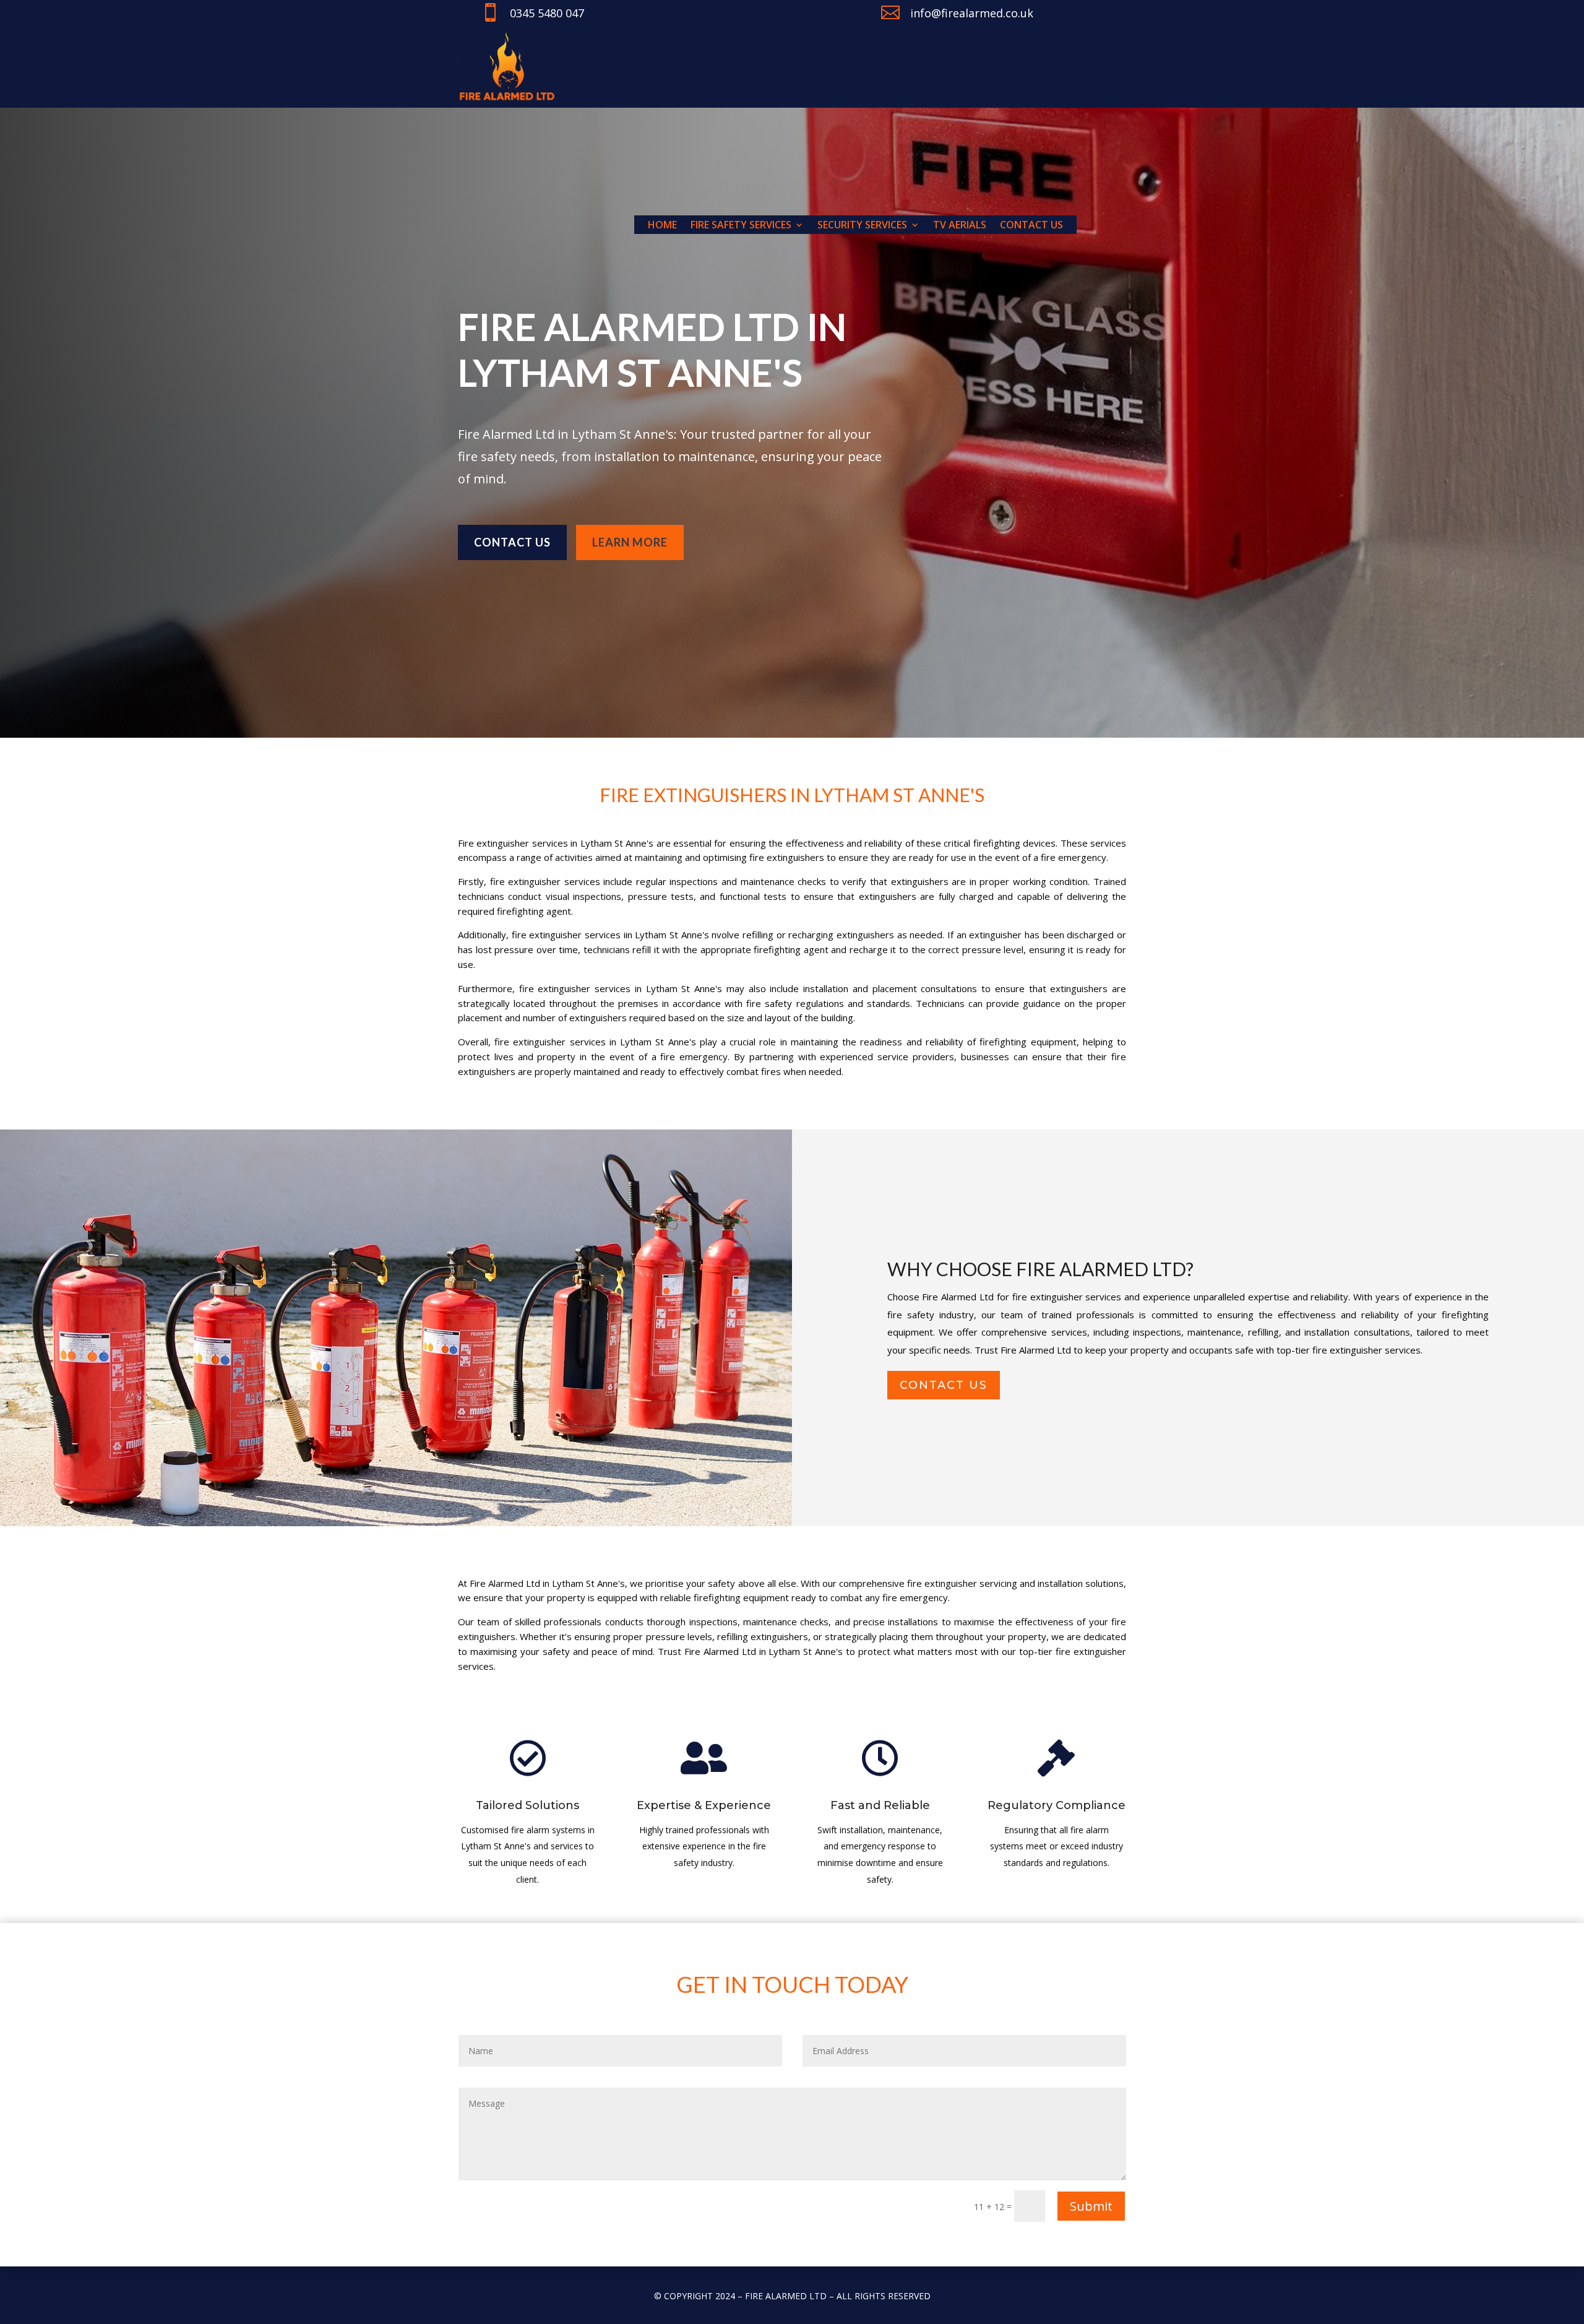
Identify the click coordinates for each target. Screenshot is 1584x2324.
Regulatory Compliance (1057, 1805)
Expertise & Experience (704, 1805)
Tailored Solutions (527, 1805)
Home (662, 226)
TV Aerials (960, 226)
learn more (630, 542)
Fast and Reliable (880, 1805)
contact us (944, 1385)
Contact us (1031, 226)
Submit (1091, 2206)
